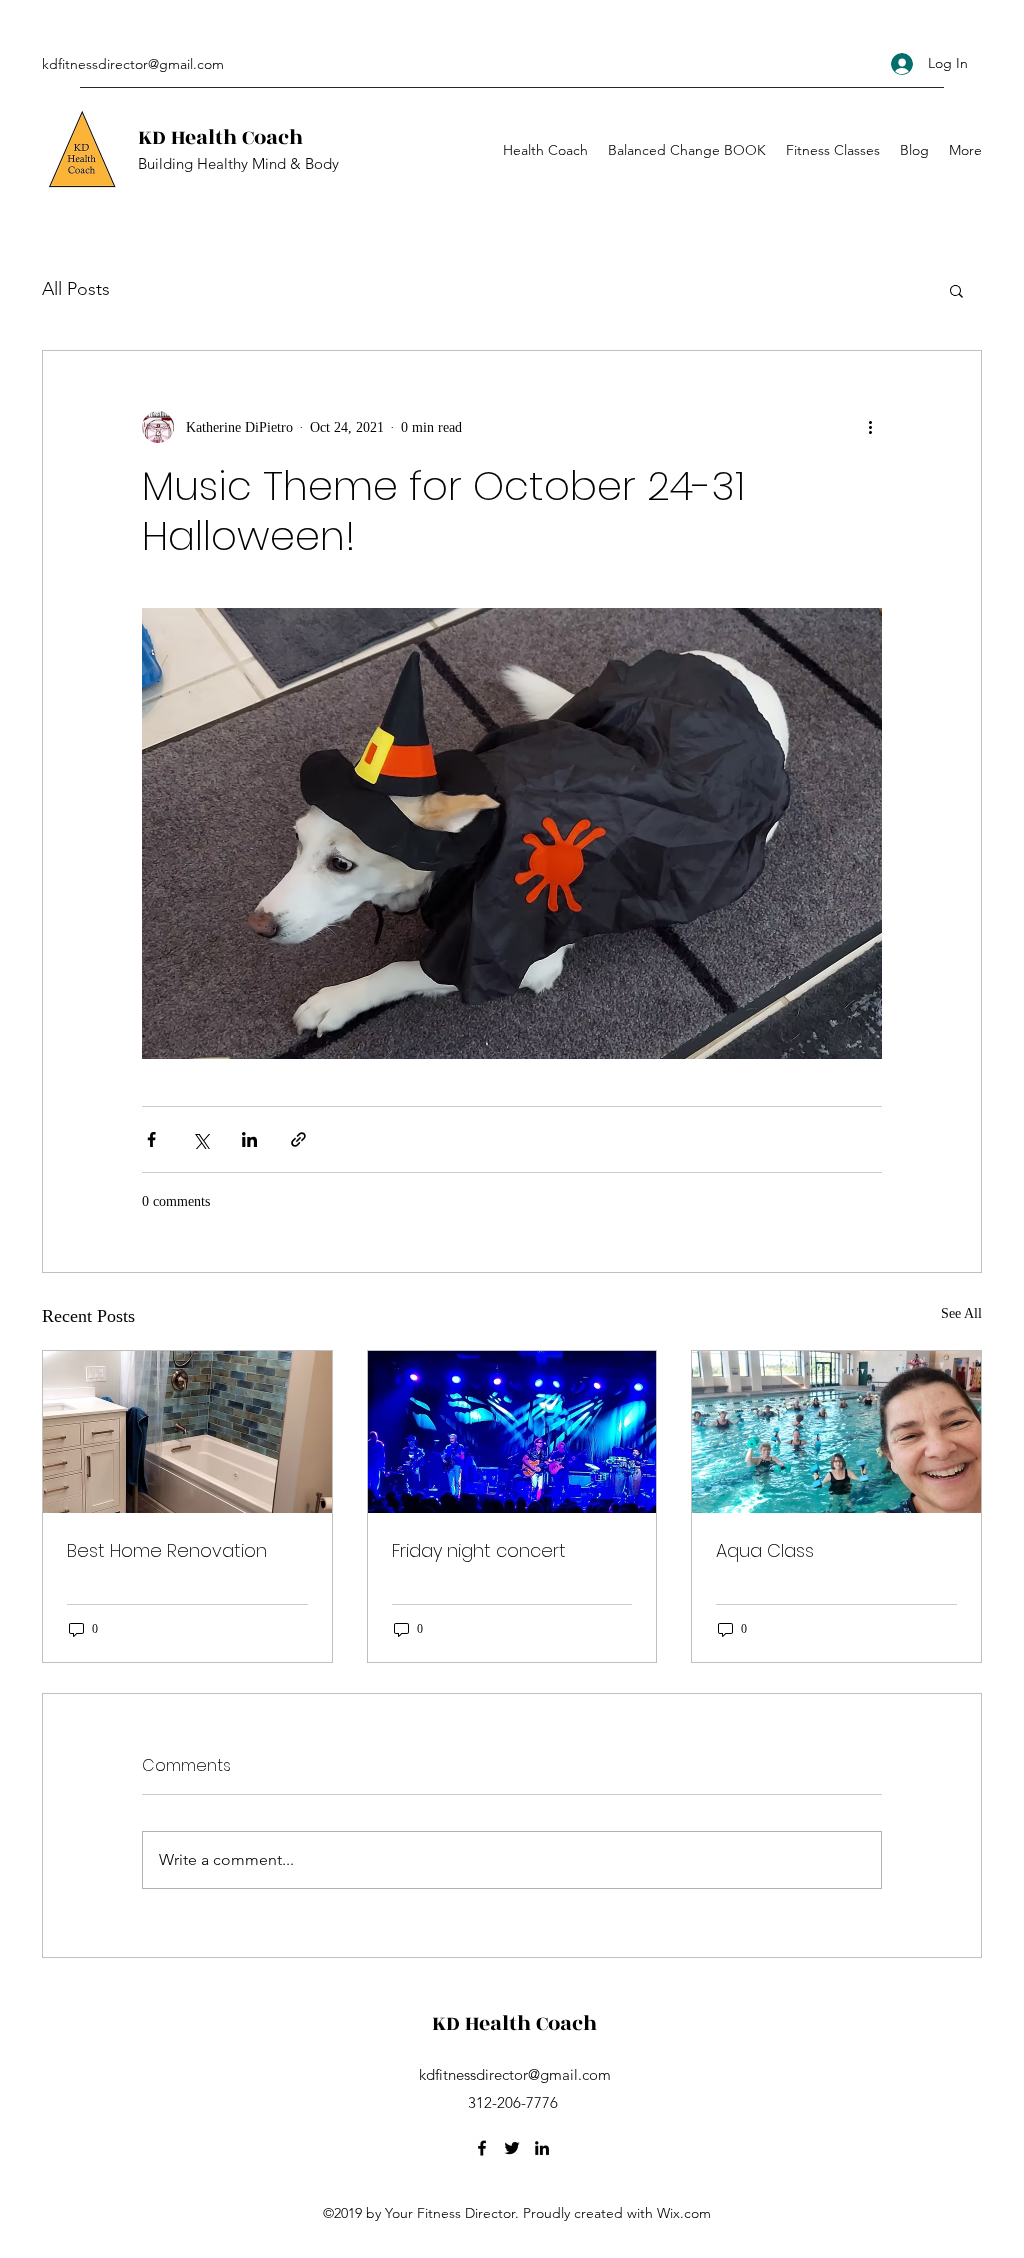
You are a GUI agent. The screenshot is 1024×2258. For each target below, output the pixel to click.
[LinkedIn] (542, 2148)
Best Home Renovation (167, 1550)
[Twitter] (512, 2148)
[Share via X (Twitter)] (200, 1139)
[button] (956, 290)
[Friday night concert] (512, 1432)
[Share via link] (298, 1139)
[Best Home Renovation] (187, 1432)
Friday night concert (479, 1550)
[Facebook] (482, 2148)
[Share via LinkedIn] (249, 1139)
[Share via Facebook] (151, 1139)
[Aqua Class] (836, 1432)
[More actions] (870, 427)
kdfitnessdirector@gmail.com (133, 64)
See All (961, 1313)
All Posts (76, 289)
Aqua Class (765, 1550)
